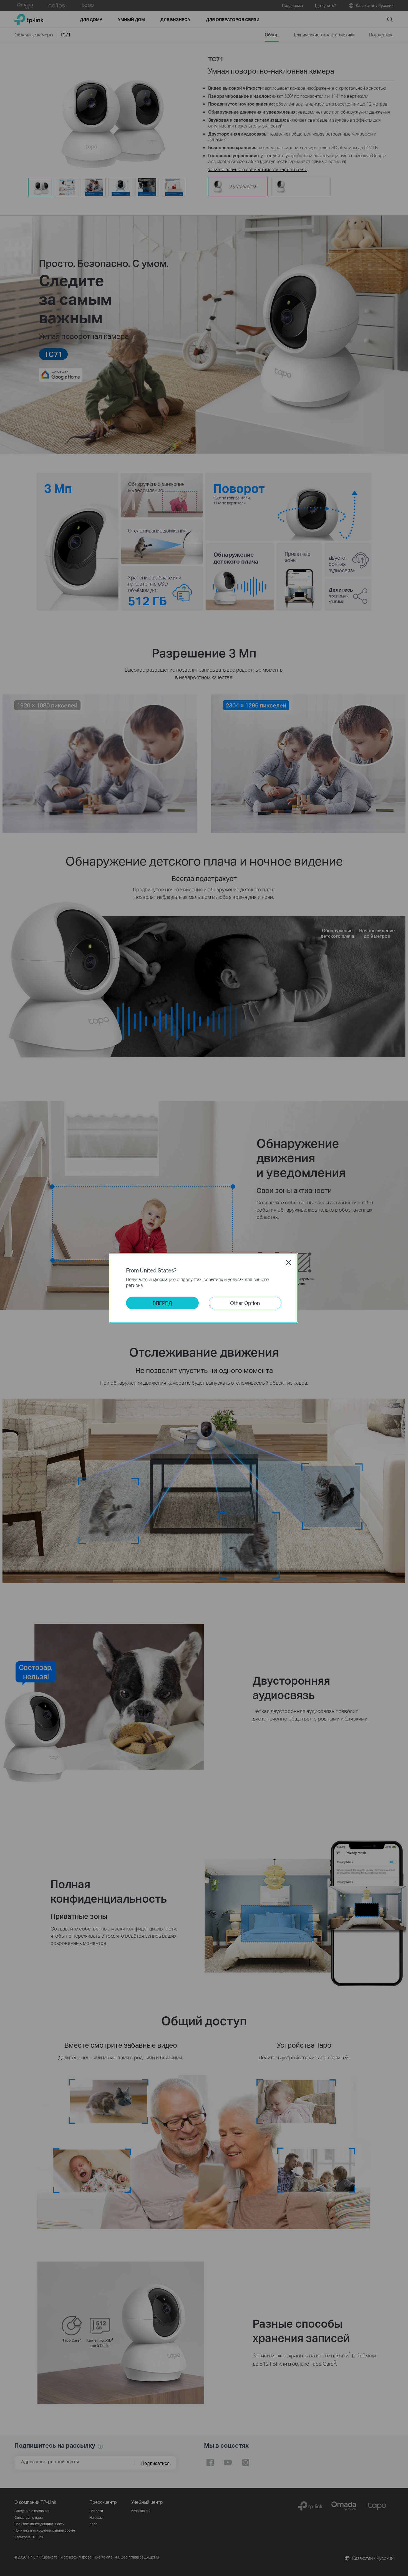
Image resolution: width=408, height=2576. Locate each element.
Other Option (245, 1303)
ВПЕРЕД (162, 1303)
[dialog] (204, 1288)
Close (288, 1262)
